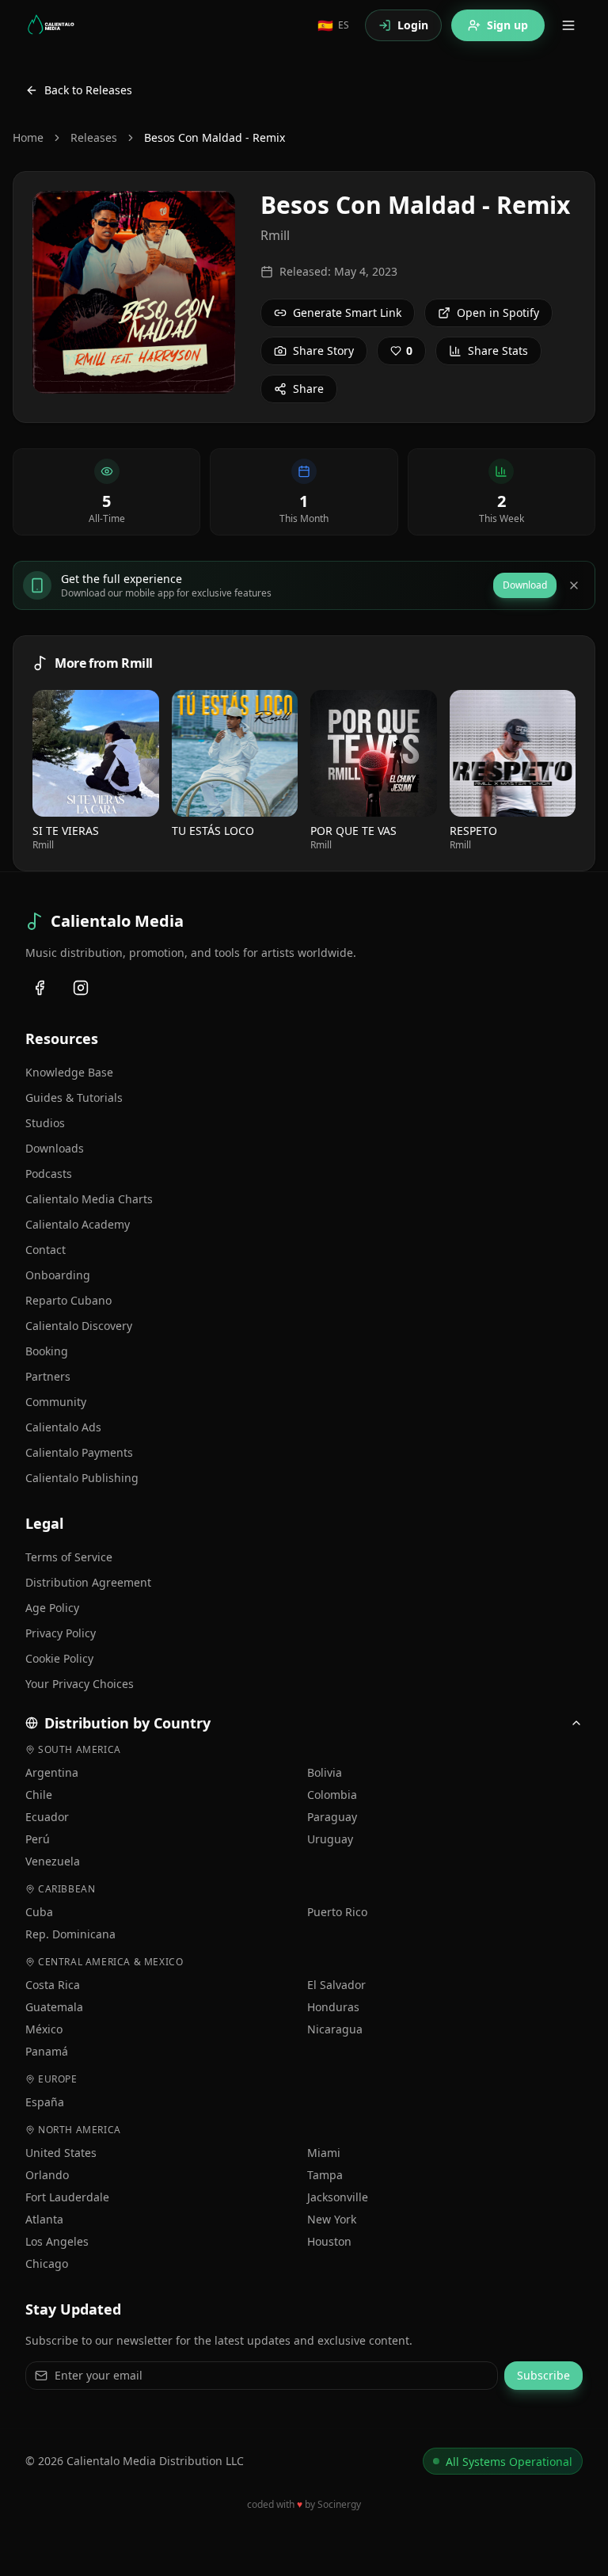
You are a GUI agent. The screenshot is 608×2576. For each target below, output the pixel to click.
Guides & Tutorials (74, 1097)
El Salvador (336, 1985)
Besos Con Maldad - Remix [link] (215, 137)
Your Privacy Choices (80, 1684)
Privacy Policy (61, 1633)
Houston (329, 2241)
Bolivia (325, 1772)
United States (61, 2153)
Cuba (39, 1912)
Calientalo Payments (79, 1452)
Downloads (55, 1148)
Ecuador (47, 1817)
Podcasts (49, 1174)
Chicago (47, 2264)
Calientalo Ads (63, 1427)
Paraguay (332, 1817)
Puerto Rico (337, 1912)
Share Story (323, 351)
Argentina (52, 1772)
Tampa (325, 2175)
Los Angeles (57, 2241)
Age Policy (52, 1608)
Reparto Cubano (68, 1300)
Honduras (333, 2007)
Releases (94, 137)
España (45, 2102)
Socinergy (339, 2504)
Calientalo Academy (78, 1224)
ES (333, 25)
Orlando (47, 2175)
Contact (46, 1250)
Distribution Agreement (88, 1582)
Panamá (47, 2051)
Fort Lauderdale (67, 2197)
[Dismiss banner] (574, 585)
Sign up (507, 25)
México (44, 2029)
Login (413, 25)
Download (525, 585)
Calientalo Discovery (79, 1326)
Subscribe (543, 2375)
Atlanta (44, 2219)
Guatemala (54, 2007)
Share (308, 389)
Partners (48, 1376)
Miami (324, 2153)
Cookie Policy (59, 1658)
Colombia (332, 1795)
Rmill (275, 235)
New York (332, 2219)
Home (28, 137)
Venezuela (53, 1861)
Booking (47, 1351)
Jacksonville (338, 2197)
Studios (45, 1123)
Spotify (102, 753)
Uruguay (330, 1839)
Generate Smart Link (347, 312)
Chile (39, 1795)
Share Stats (498, 351)
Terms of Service (69, 1557)
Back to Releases (88, 90)
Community (56, 1402)
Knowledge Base (69, 1072)
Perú (38, 1839)
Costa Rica (53, 1985)
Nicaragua (335, 2029)
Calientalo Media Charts (89, 1199)
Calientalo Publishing (82, 1478)
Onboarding (58, 1275)
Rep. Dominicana (70, 1934)
